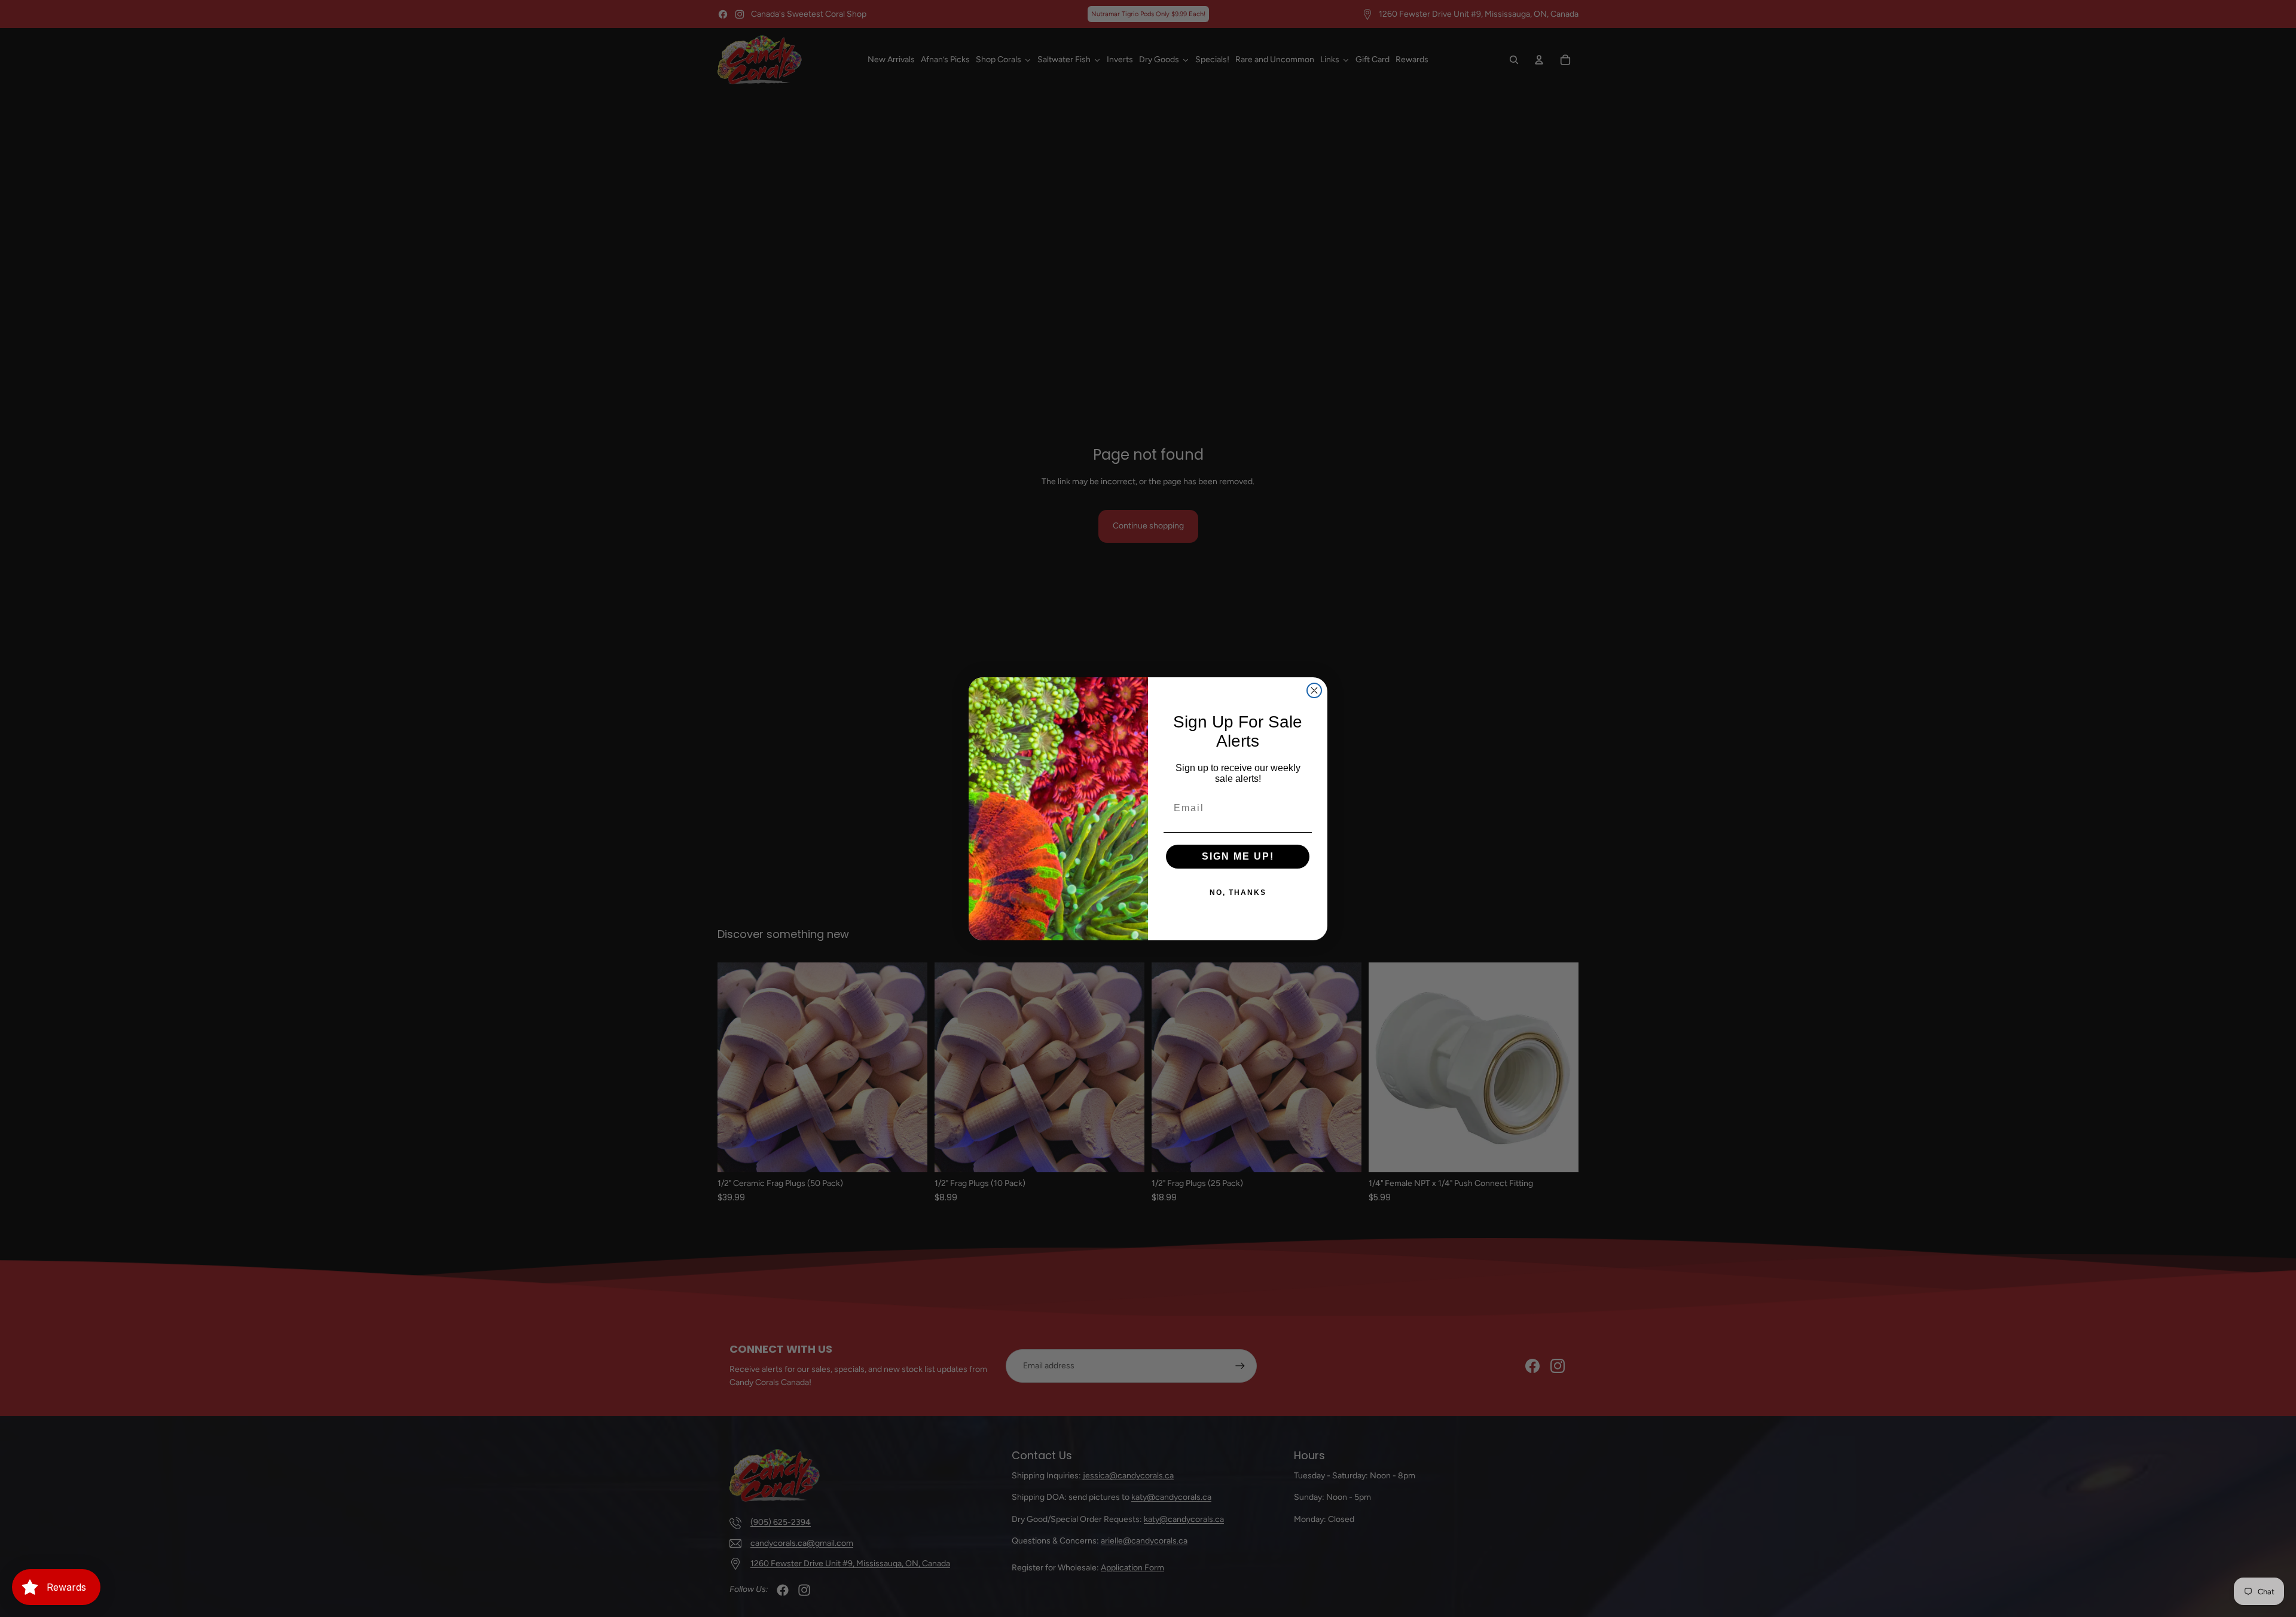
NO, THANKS (1238, 892)
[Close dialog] (1314, 690)
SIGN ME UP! (1238, 856)
